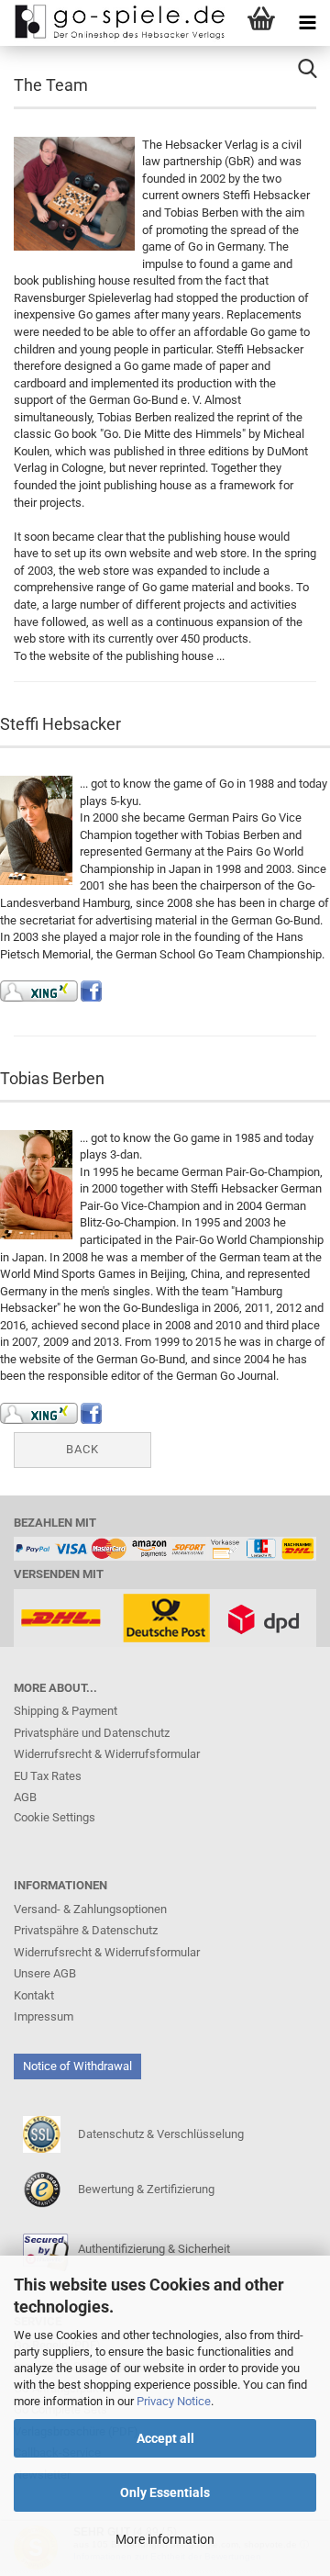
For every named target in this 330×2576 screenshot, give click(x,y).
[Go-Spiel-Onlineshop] (115, 23)
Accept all (165, 2438)
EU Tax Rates (48, 1776)
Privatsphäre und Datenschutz (92, 1733)
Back (82, 1449)
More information (165, 2539)
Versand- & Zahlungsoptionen (90, 1909)
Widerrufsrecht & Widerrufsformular (107, 1754)
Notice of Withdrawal (77, 2066)
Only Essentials (165, 2492)
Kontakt (34, 1995)
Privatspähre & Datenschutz (86, 1930)
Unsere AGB (45, 1973)
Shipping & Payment (66, 1711)
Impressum (44, 2016)
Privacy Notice (174, 2401)
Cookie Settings (55, 1817)
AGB (25, 1797)
